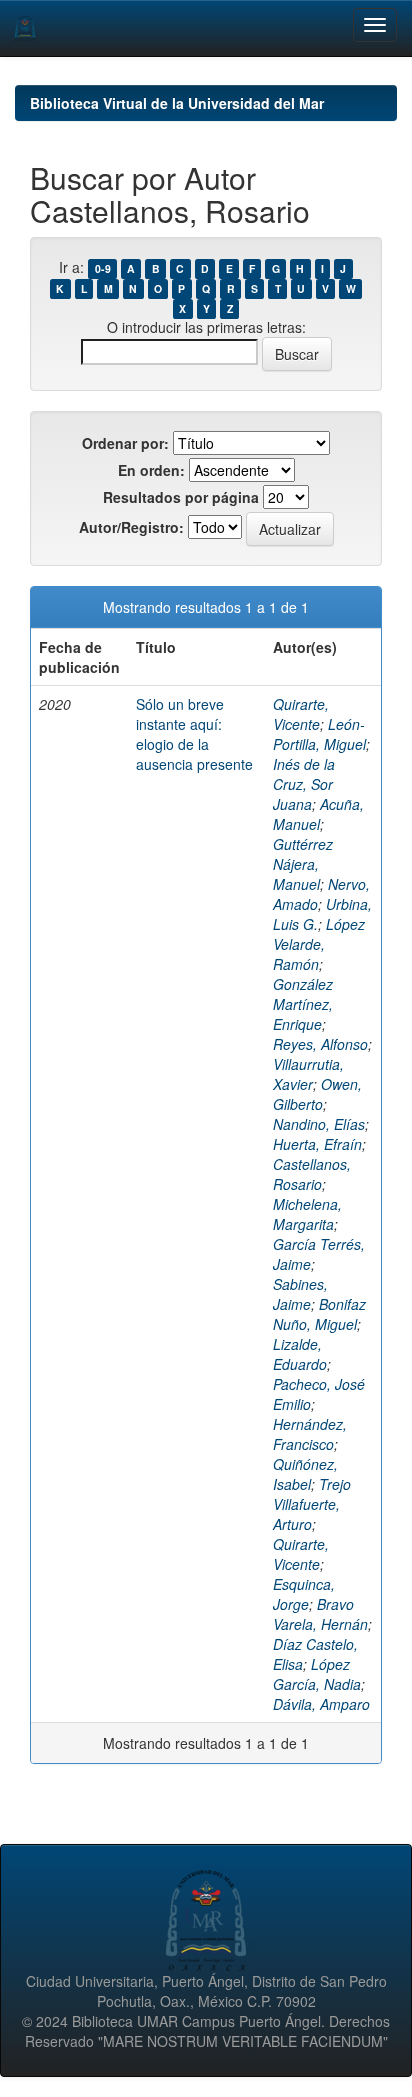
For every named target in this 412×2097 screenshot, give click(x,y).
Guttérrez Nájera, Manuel (303, 864)
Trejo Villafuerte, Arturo (312, 1504)
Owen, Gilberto (317, 1094)
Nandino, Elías (319, 1124)
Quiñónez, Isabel (305, 1474)
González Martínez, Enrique (303, 1004)
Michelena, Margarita (307, 1214)
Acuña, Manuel (318, 814)
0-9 (103, 268)
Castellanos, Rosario (312, 1174)
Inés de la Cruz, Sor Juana (304, 784)
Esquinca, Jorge (304, 1594)
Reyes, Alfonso (320, 1044)
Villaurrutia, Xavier (308, 1074)
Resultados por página (181, 497)
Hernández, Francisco (310, 1434)
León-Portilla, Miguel (319, 734)
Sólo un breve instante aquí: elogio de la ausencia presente (194, 734)
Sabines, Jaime (300, 1294)
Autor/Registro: (131, 527)
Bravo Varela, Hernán (320, 1614)
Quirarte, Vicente (301, 714)
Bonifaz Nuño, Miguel (319, 1314)
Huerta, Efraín (317, 1144)
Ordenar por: (125, 443)
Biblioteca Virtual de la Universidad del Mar (177, 103)
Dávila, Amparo (321, 1704)
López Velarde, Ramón (319, 944)
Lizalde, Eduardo (300, 1354)
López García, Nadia (317, 1674)
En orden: (151, 470)
